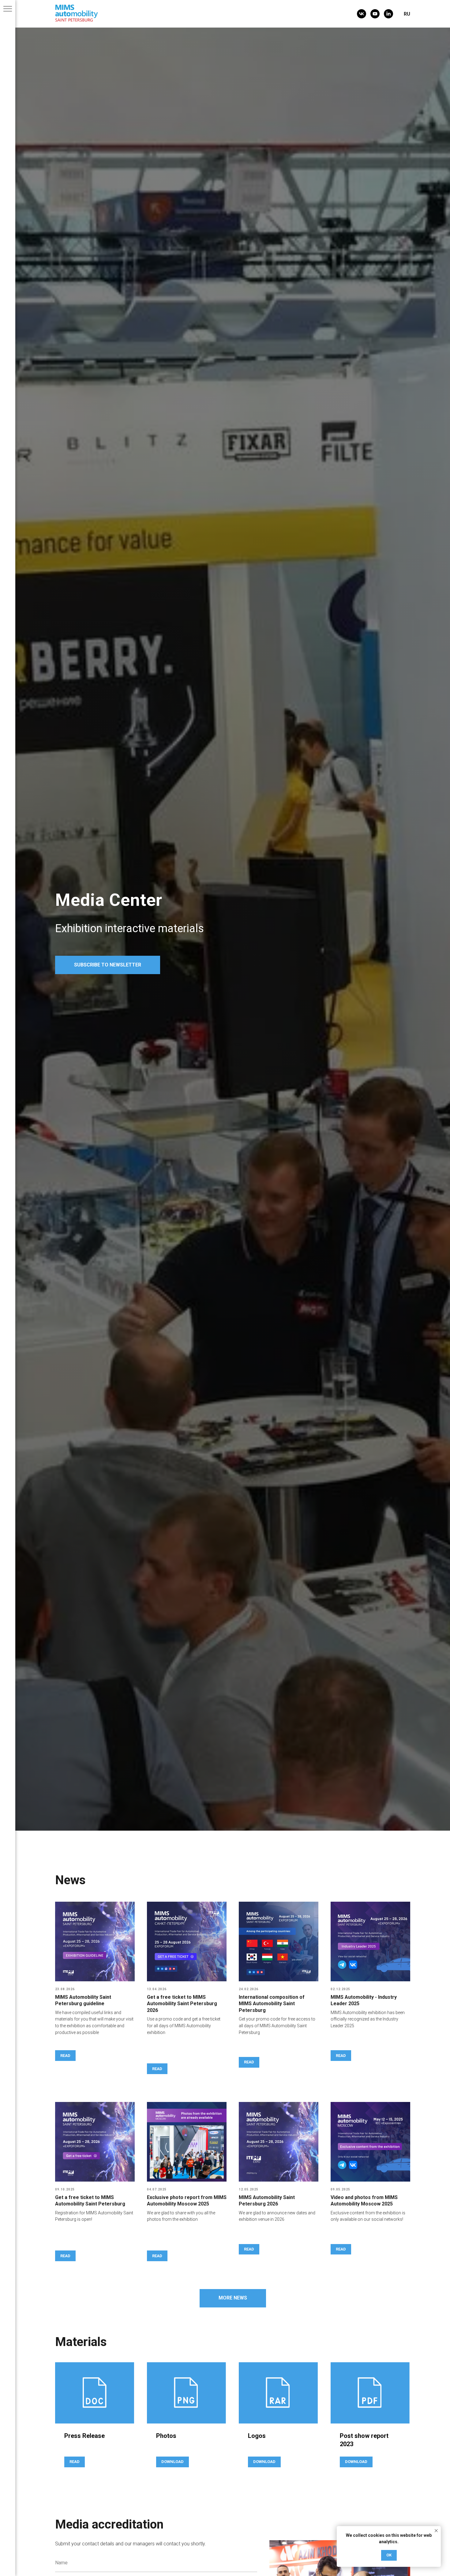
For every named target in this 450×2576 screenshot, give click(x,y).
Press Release (84, 2436)
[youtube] (375, 14)
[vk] (362, 14)
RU (407, 14)
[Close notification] (436, 2531)
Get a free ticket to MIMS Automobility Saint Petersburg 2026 (182, 2004)
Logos (257, 2436)
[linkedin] (388, 14)
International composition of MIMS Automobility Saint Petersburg (272, 2004)
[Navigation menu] (8, 9)
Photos (166, 2436)
